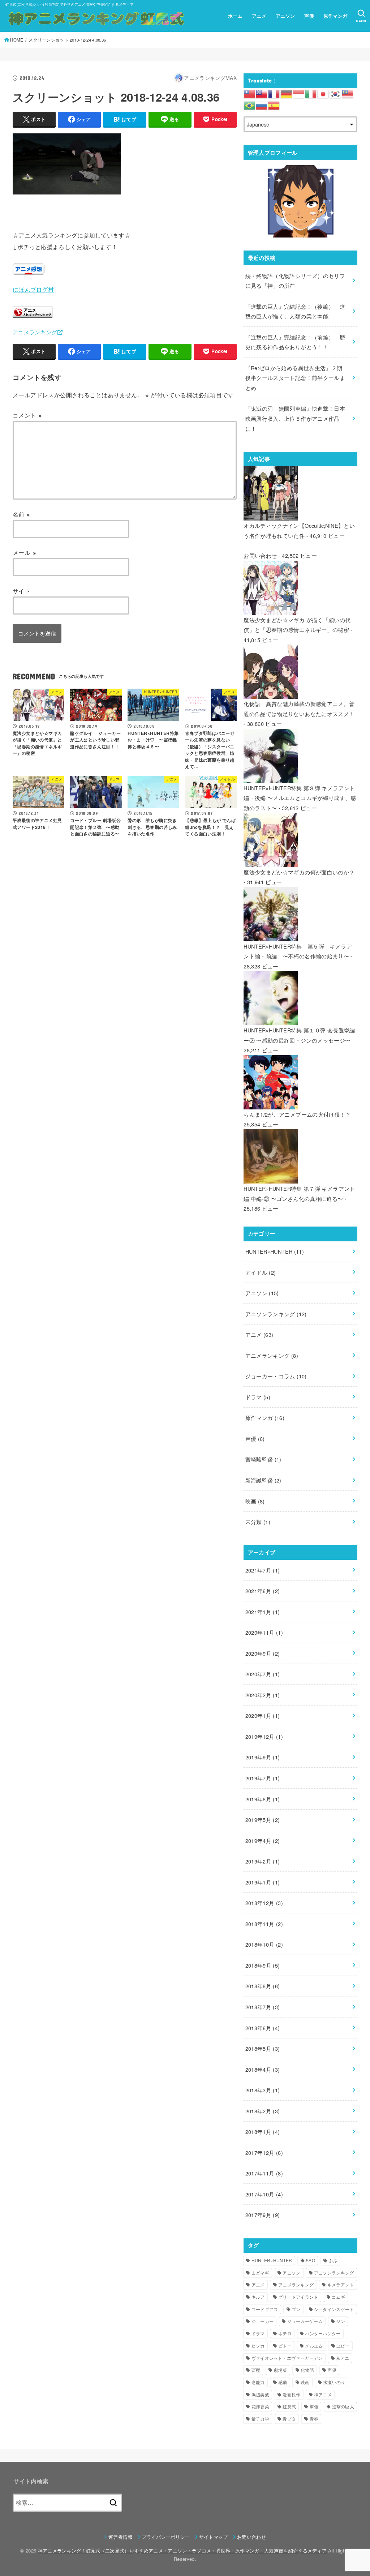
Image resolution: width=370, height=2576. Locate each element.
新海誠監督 (263, 1480)
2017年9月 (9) (263, 2215)
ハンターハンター (323, 2333)
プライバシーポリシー (166, 2537)
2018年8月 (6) (263, 1986)
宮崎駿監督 (263, 1459)
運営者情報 (121, 2537)
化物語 (307, 2370)
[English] (262, 93)
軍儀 (314, 2406)
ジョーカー (263, 2321)
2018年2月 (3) (263, 2111)
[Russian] (262, 105)
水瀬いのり (334, 2382)
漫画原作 (291, 2394)
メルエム (314, 2346)
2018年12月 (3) (264, 1903)
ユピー (343, 2346)
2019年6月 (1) (263, 1799)
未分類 (258, 1522)
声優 (309, 16)
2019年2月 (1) (263, 1861)
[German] (287, 93)
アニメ (259, 16)
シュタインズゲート (334, 2309)
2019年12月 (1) (264, 1736)
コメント (27, 415)
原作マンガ (335, 16)
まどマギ (260, 2273)
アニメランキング (35, 332)
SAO (310, 2260)
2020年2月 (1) (263, 1695)
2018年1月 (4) (263, 2132)
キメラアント (341, 2284)
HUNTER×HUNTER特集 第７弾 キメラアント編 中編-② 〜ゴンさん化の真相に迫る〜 (299, 1193)
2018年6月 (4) (263, 2028)
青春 (314, 2419)
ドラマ (258, 1397)
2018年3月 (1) (263, 2090)
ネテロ (285, 2333)
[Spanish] (274, 105)
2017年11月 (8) (264, 2173)
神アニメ (323, 2394)
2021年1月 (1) (263, 1612)
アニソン (285, 16)
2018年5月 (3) (263, 2048)
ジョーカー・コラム (276, 1376)
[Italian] (311, 93)
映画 (255, 1501)
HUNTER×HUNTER (275, 1251)
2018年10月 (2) (264, 1944)
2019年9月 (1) (263, 1757)
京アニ (343, 2358)
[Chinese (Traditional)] (250, 93)
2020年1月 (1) (263, 1715)
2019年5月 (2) (263, 1820)
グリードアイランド (298, 2297)
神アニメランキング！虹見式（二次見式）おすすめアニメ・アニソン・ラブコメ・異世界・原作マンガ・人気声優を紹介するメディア (182, 2551)
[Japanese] (323, 93)
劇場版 (281, 2370)
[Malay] (348, 93)
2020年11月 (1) (264, 1632)
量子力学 (260, 2419)
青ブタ (289, 2419)
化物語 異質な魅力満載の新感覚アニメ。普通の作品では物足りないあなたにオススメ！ (299, 709)
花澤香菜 (260, 2406)
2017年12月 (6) (264, 2153)
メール (24, 552)
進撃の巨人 (343, 2406)
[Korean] (336, 93)
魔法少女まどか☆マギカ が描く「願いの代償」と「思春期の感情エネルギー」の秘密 (297, 625)
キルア (258, 2297)
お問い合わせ (260, 555)
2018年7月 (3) (263, 2007)
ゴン (296, 2309)
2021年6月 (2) (263, 1591)
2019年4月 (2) (263, 1841)
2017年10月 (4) (264, 2194)
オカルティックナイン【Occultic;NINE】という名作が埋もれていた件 (299, 530)
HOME (17, 40)
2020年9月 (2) (263, 1653)
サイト (21, 591)
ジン (341, 2321)
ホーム (235, 16)
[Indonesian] (299, 93)
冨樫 (256, 2370)
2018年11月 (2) (264, 1924)
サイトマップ (214, 2537)
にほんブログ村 (33, 289)
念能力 (258, 2382)
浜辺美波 (260, 2394)
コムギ (338, 2297)
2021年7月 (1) (263, 1570)
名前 (21, 514)
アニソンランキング (276, 1314)
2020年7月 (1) (263, 1674)
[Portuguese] (250, 105)
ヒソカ (258, 2346)
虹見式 (289, 2406)
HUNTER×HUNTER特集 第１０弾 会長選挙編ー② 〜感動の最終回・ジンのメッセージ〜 (299, 1035)
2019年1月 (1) (263, 1882)
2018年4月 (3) (263, 2069)
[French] (274, 93)
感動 (283, 2382)
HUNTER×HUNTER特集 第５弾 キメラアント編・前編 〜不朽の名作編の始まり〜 (298, 951)
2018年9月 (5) (263, 1965)
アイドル (261, 1272)
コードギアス (265, 2309)
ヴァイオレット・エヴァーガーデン (287, 2358)
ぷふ (333, 2260)
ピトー (285, 2346)
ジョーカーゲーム (305, 2321)
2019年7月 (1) (263, 1778)
